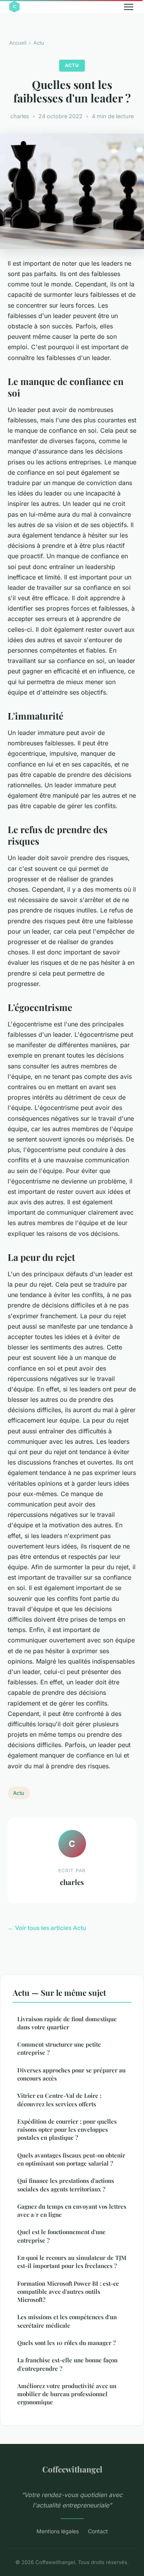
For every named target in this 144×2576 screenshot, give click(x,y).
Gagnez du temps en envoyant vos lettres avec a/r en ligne (72, 2210)
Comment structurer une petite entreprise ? (59, 2048)
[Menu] (129, 7)
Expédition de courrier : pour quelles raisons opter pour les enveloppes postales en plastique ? (67, 2130)
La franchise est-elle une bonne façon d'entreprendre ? (67, 2364)
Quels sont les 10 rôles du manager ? (66, 2343)
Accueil (18, 43)
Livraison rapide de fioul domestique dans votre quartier (67, 2023)
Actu (39, 43)
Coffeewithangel (72, 2469)
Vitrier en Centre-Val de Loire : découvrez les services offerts (59, 2100)
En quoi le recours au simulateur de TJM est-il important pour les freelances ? (72, 2262)
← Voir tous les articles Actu (47, 1928)
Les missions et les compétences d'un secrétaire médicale (67, 2321)
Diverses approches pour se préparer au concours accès (71, 2074)
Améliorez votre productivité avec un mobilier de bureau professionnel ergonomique (67, 2394)
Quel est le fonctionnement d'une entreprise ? (61, 2236)
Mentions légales (58, 2531)
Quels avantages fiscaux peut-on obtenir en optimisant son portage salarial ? (71, 2159)
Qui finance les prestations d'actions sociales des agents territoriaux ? (66, 2185)
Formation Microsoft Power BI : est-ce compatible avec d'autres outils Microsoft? (68, 2292)
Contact (98, 2531)
